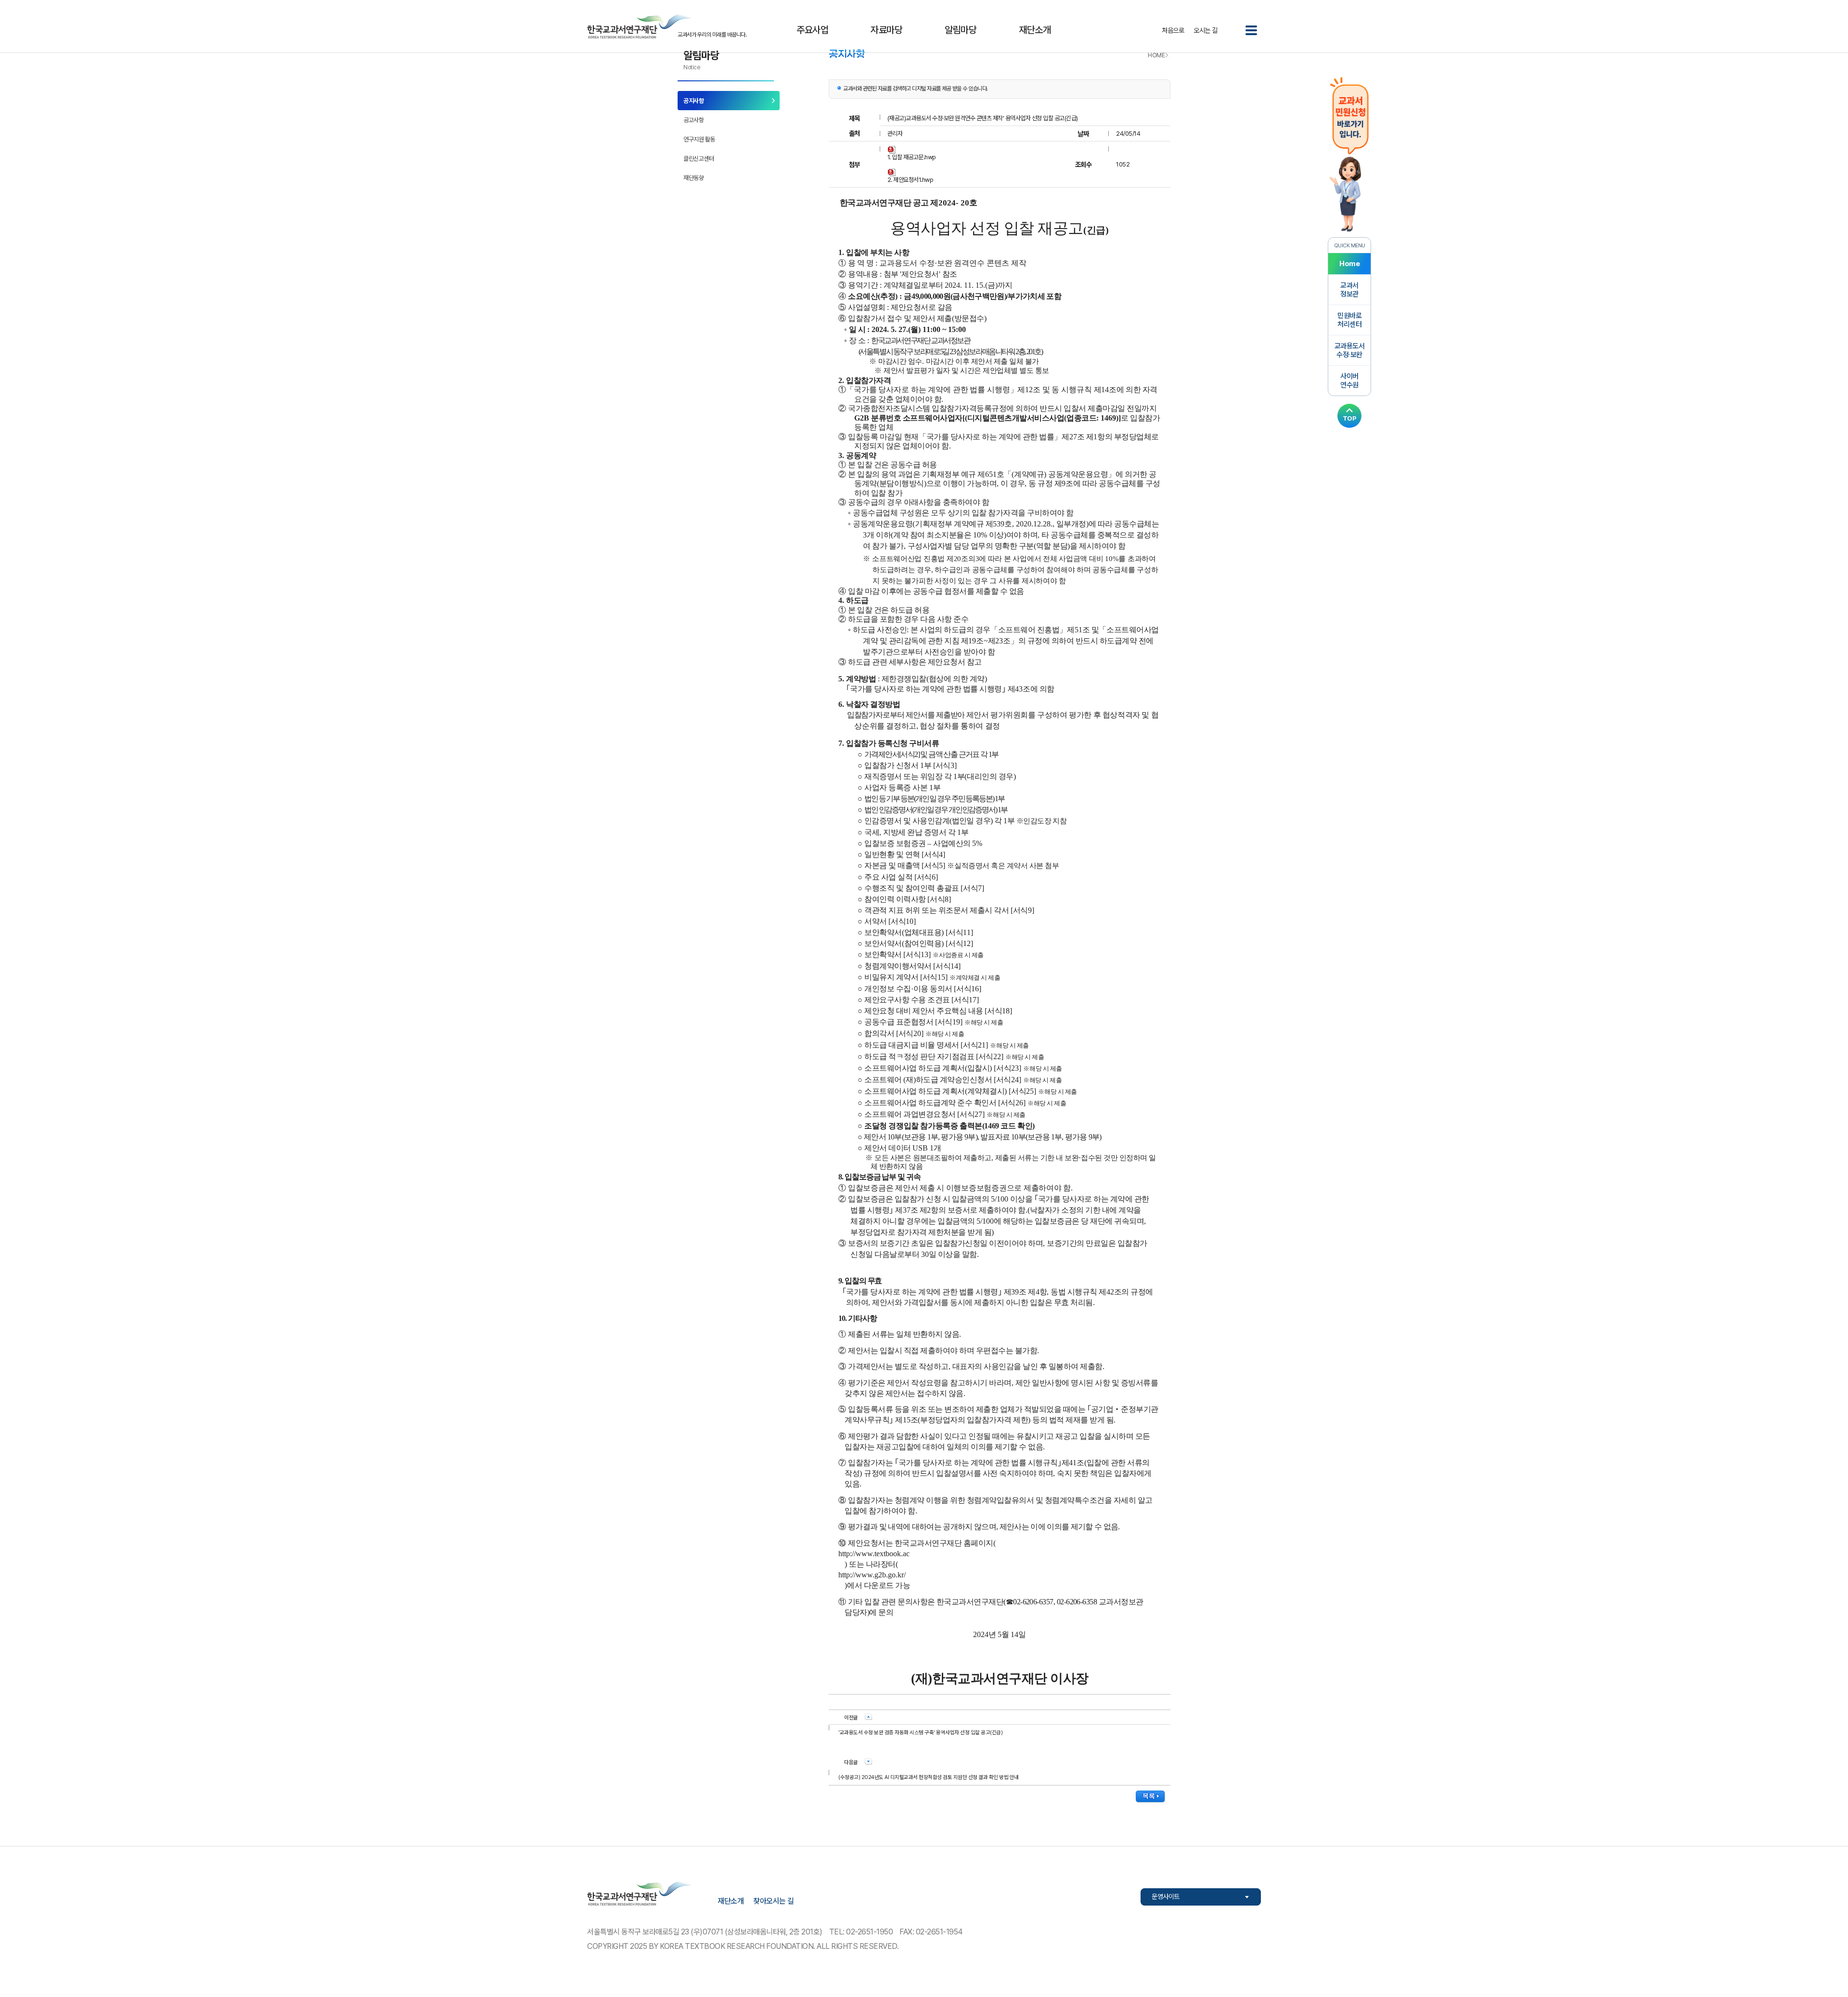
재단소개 (731, 1901)
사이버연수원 (1349, 381)
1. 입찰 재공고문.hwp (912, 157)
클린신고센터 (699, 159)
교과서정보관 (1349, 290)
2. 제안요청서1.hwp (911, 180)
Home (1349, 264)
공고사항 (693, 120)
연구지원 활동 (699, 139)
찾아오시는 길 (774, 1901)
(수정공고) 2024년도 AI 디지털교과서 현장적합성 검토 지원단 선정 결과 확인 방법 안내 (929, 1777)
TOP (1350, 418)
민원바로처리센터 (1349, 320)
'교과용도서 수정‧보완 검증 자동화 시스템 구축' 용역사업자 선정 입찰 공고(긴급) (920, 1733)
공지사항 (693, 101)
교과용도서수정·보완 (1350, 350)
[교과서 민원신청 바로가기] (1349, 153)
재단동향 (693, 178)
